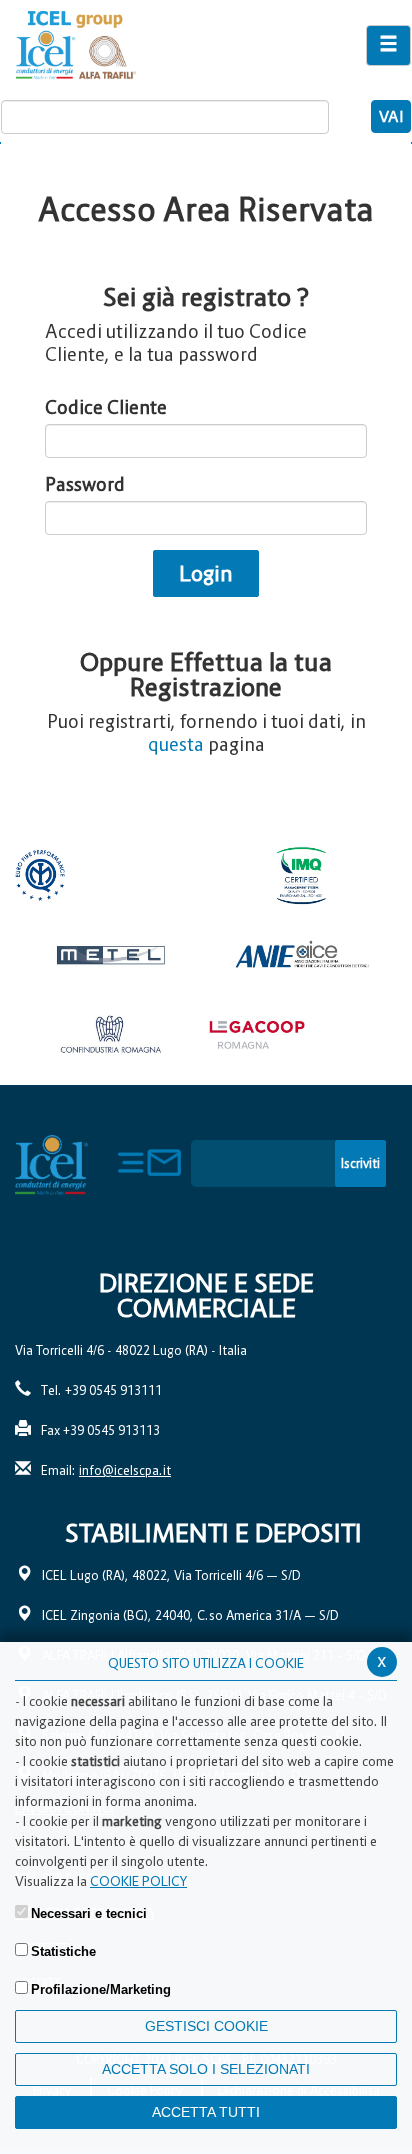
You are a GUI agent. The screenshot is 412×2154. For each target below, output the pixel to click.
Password (85, 484)
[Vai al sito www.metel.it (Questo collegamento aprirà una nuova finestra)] (110, 955)
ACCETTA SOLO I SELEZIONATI (206, 2069)
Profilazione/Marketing (101, 1989)
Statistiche (63, 1951)
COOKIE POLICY (138, 1881)
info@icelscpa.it (125, 1470)
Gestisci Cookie (206, 2026)
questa (176, 744)
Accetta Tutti (206, 2112)
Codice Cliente (106, 407)
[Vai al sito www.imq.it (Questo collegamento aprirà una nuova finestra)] (301, 875)
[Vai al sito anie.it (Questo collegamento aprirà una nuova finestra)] (301, 955)
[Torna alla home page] (137, 45)
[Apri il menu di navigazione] (388, 45)
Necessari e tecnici (89, 1913)
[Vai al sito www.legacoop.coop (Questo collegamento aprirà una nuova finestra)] (301, 1035)
